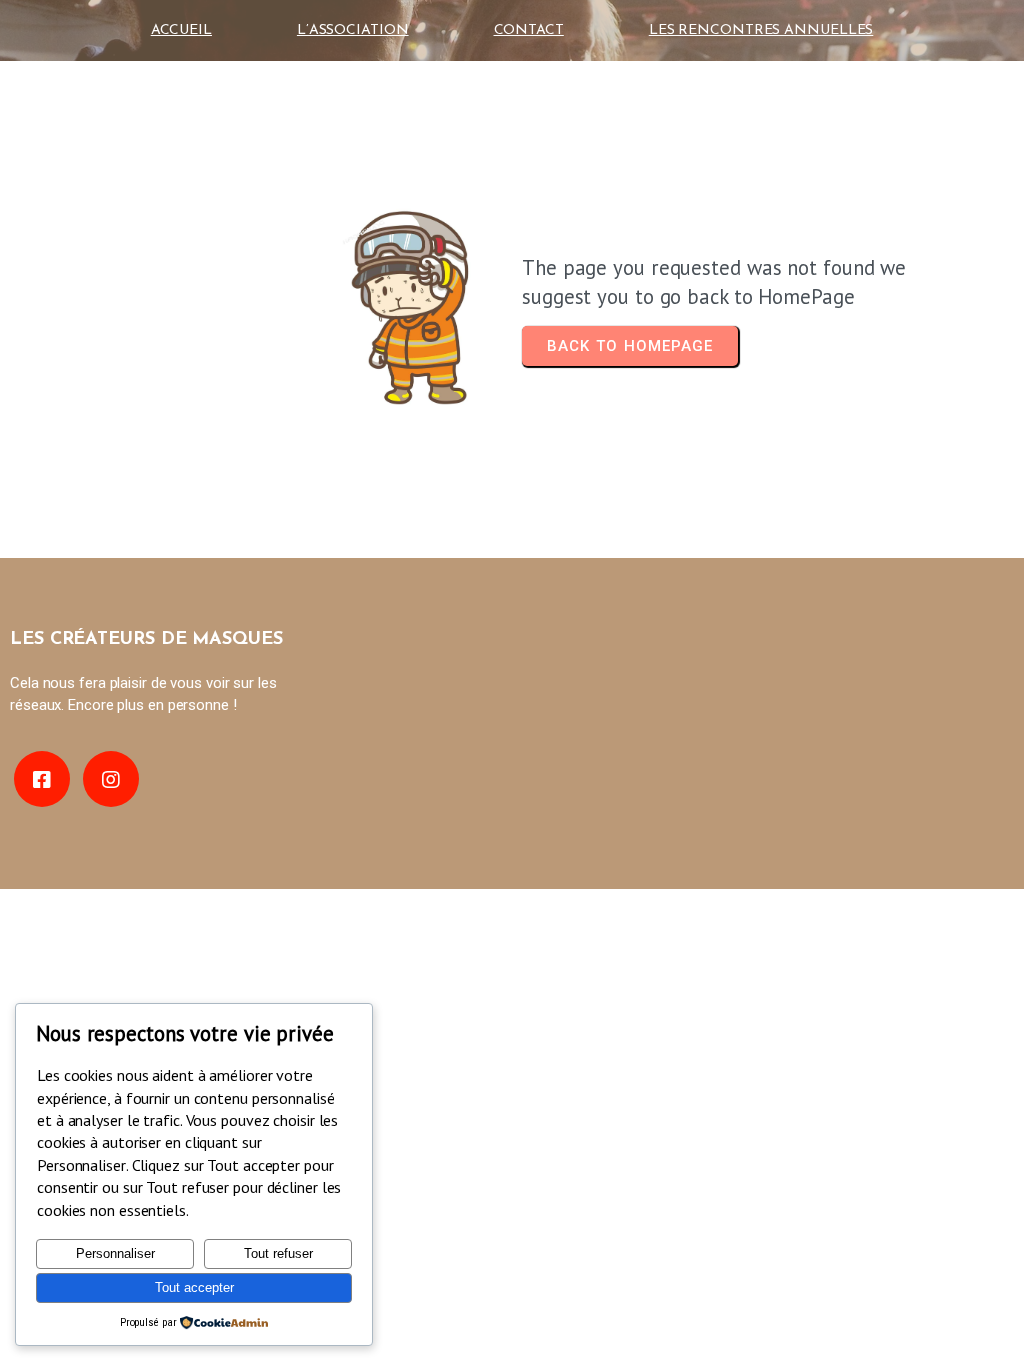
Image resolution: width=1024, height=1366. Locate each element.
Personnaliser (115, 1253)
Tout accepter (194, 1287)
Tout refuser (278, 1253)
